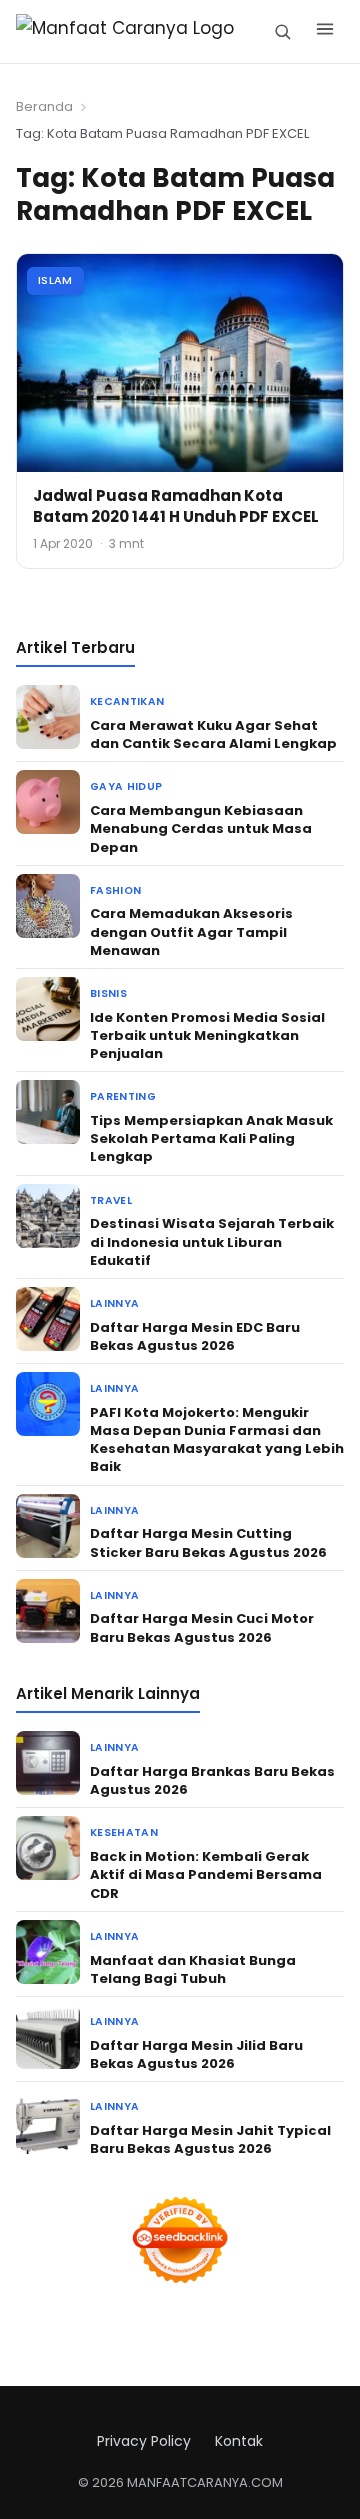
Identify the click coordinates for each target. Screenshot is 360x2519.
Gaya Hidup (126, 786)
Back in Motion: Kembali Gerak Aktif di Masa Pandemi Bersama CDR (206, 1874)
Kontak (239, 2441)
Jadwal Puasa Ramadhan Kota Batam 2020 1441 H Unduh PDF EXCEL (176, 506)
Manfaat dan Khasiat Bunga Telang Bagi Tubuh (193, 1969)
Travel (111, 1200)
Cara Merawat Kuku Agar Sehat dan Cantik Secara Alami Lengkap (213, 734)
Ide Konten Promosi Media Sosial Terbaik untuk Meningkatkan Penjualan (207, 1035)
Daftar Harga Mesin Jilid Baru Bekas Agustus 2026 (196, 2054)
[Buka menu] (325, 32)
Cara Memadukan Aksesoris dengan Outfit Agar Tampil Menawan (191, 931)
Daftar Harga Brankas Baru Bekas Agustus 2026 (212, 1780)
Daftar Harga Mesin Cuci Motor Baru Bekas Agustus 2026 (202, 1627)
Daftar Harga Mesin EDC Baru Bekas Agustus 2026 (195, 1336)
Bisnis (108, 993)
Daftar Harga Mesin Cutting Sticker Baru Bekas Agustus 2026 (208, 1542)
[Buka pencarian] (282, 31)
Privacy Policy (144, 2441)
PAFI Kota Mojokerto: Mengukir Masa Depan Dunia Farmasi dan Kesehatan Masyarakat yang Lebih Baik (217, 1440)
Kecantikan (127, 701)
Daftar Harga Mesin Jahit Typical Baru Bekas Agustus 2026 (210, 2139)
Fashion (115, 890)
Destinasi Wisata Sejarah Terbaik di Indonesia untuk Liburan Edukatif (212, 1241)
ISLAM (55, 280)
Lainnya (114, 1303)
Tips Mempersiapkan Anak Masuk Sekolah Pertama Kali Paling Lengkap (211, 1138)
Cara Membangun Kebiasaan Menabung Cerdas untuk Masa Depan (201, 828)
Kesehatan (124, 1832)
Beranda (44, 106)
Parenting (123, 1096)
